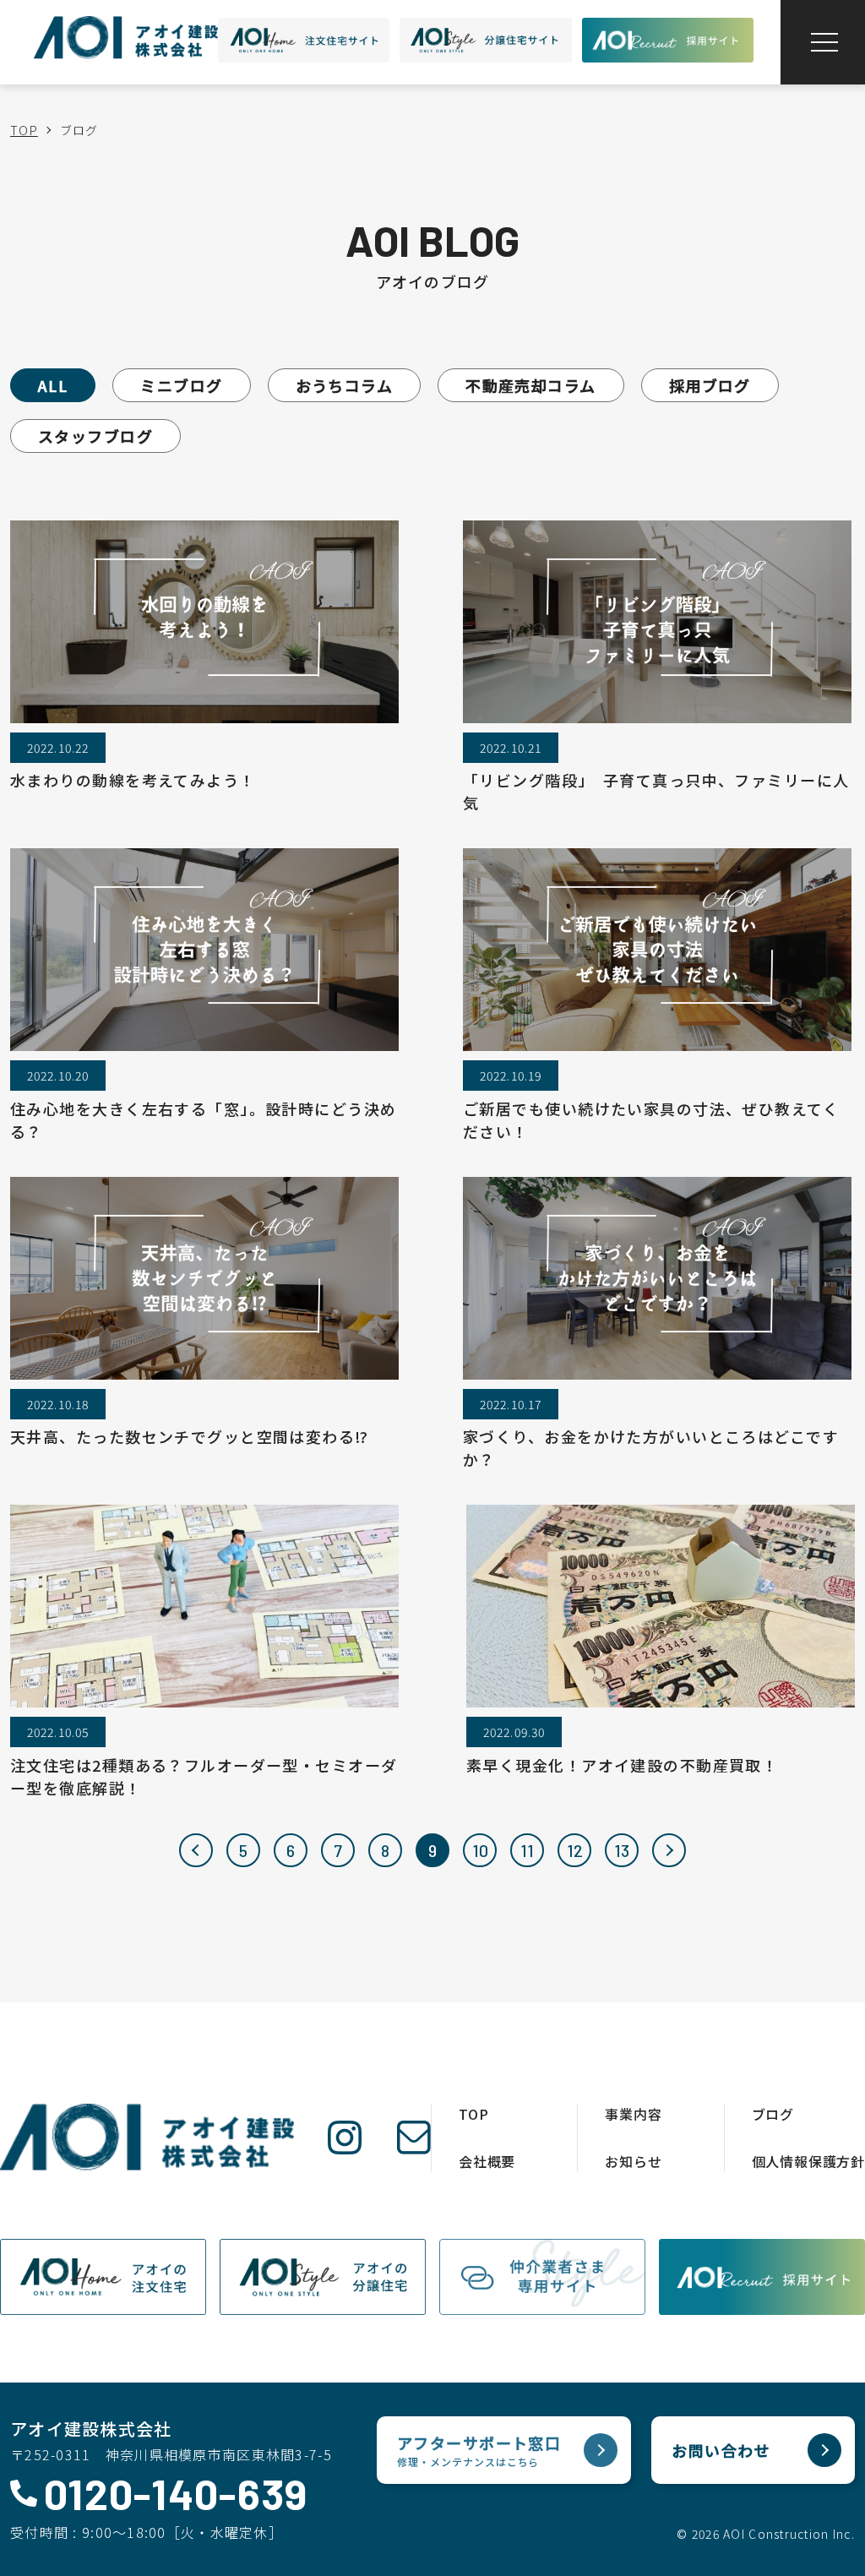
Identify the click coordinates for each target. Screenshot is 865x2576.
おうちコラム (345, 385)
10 (480, 1850)
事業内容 (633, 2114)
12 (575, 1850)
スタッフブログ (95, 436)
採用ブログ (710, 385)
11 (527, 1850)
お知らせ (633, 2161)
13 (622, 1850)
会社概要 (487, 2161)
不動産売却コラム (531, 385)
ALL (53, 385)
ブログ (773, 2114)
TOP (24, 130)
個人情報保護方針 (808, 2161)
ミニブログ (181, 385)
